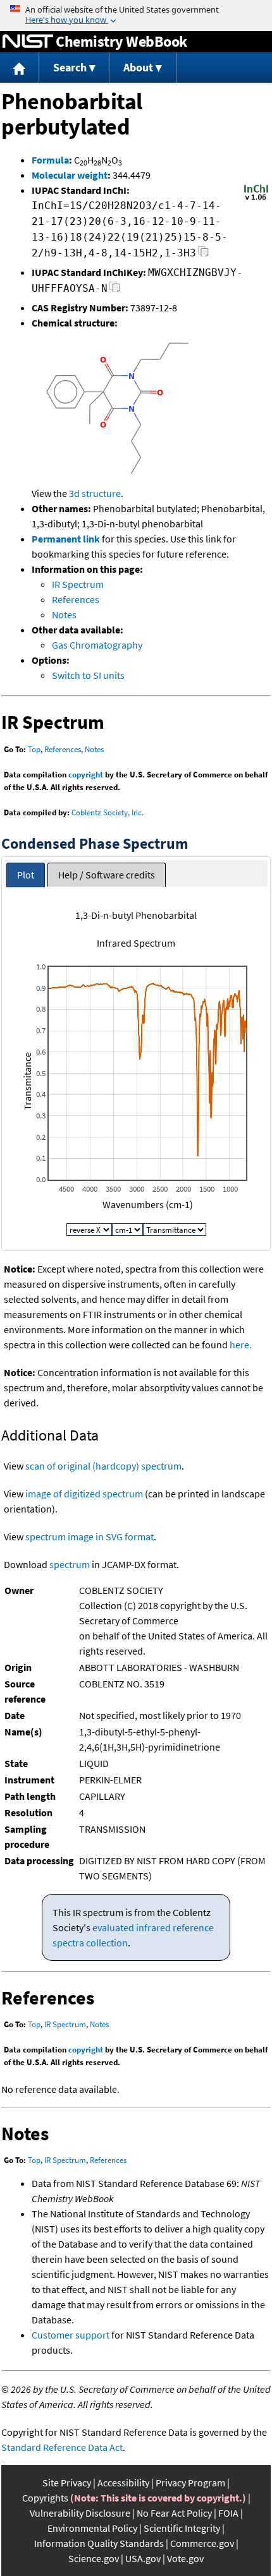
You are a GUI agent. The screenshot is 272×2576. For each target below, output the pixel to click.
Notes (64, 614)
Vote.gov (185, 2558)
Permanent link (66, 539)
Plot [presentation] (26, 875)
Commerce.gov (202, 2543)
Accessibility (123, 2483)
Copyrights (45, 2498)
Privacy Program (190, 2483)
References (76, 599)
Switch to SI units (88, 675)
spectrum (70, 1564)
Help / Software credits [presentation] (107, 875)
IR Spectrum (78, 584)
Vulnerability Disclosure (80, 2513)
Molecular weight (70, 175)
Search (70, 67)
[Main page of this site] (20, 68)
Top (34, 749)
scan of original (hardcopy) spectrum (103, 1466)
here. (241, 1345)
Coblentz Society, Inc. (108, 812)
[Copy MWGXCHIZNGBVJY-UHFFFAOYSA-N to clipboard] (115, 290)
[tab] (26, 875)
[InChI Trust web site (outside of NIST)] (256, 199)
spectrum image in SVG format (90, 1537)
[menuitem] (20, 68)
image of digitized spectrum (84, 1494)
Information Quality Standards (99, 2543)
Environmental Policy (92, 2528)
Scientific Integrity (182, 2528)
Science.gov (94, 2558)
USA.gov (143, 2558)
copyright (86, 775)
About (138, 67)
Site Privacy (67, 2483)
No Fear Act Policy (174, 2513)
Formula (50, 160)
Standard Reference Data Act (62, 2447)
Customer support (71, 2335)
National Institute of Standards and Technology (28, 42)
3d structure (95, 493)
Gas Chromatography (97, 645)
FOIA (228, 2513)
